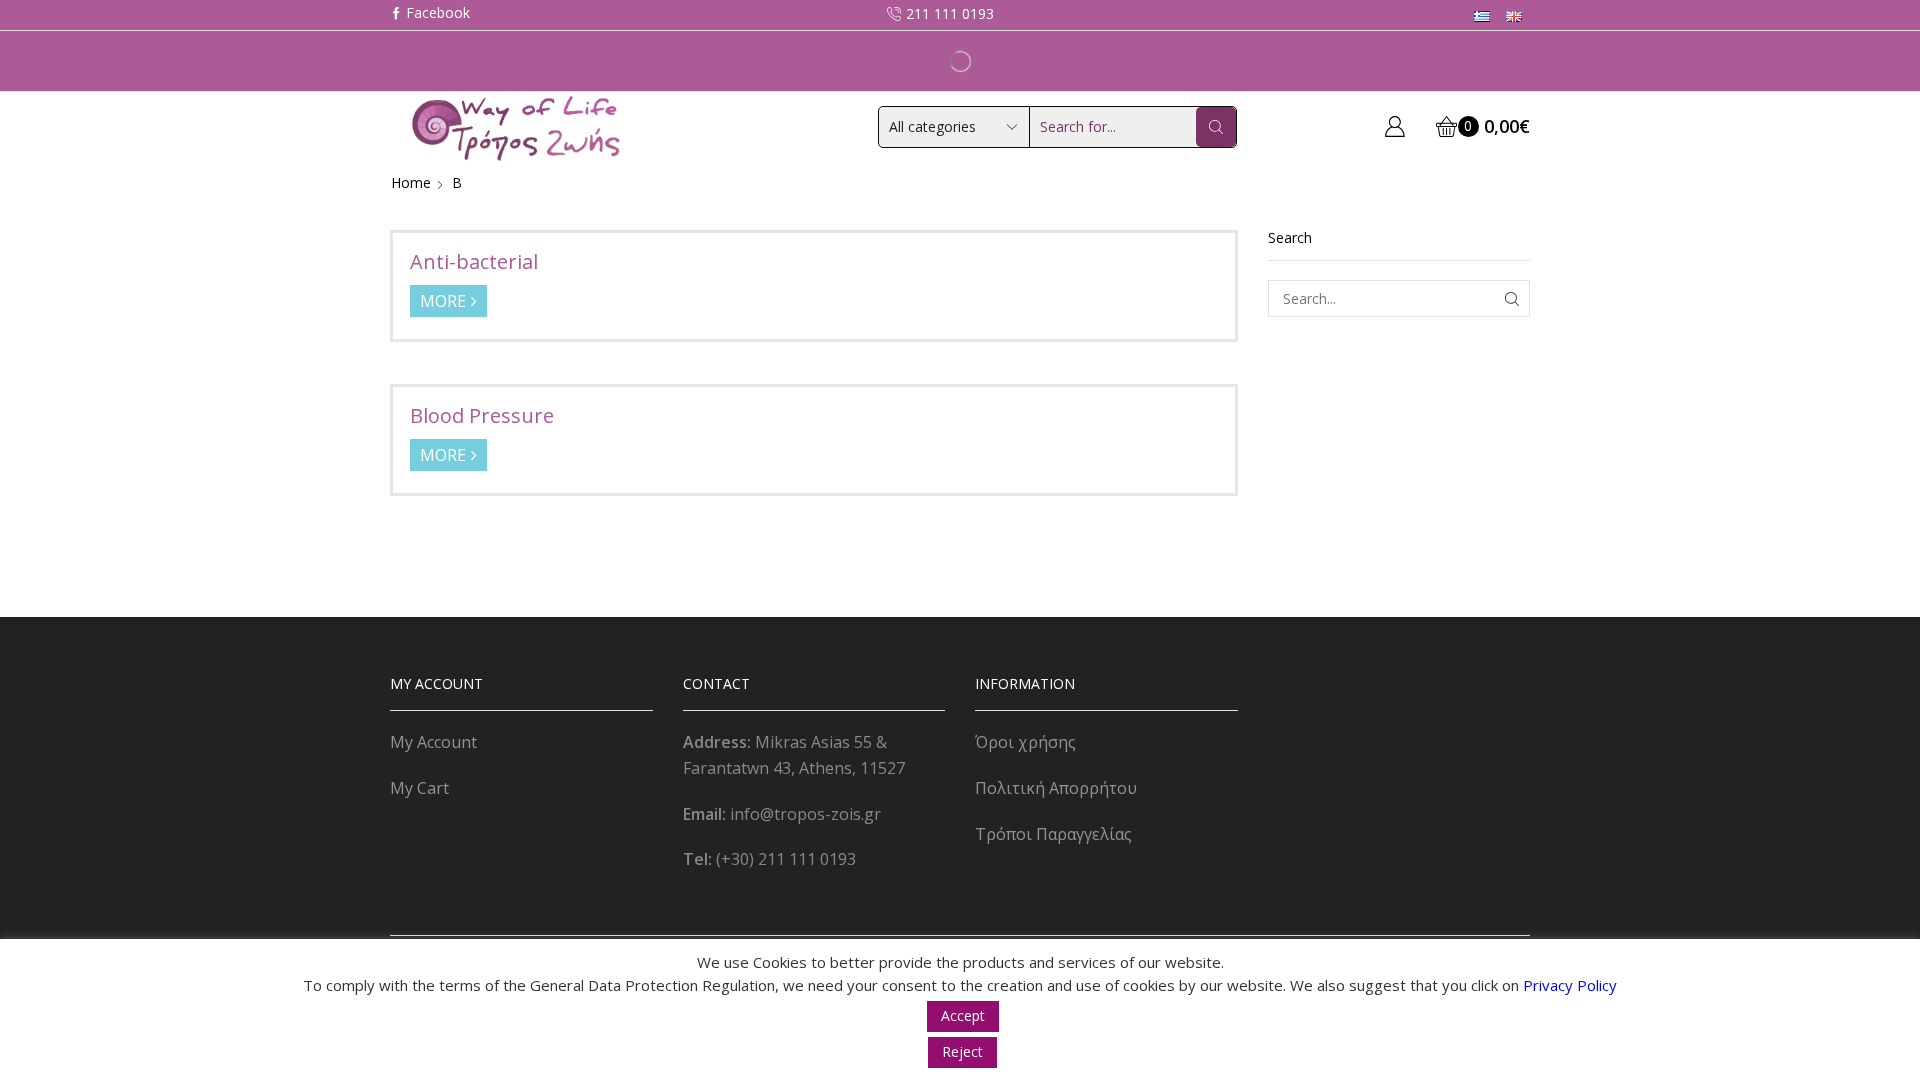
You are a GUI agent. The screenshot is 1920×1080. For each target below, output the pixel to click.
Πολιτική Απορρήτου (1056, 788)
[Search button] (1216, 127)
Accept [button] (963, 1015)
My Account (433, 742)
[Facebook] (430, 14)
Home (411, 182)
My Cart (419, 788)
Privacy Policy (1570, 985)
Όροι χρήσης (1025, 742)
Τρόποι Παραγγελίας (1053, 834)
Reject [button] (962, 1051)
